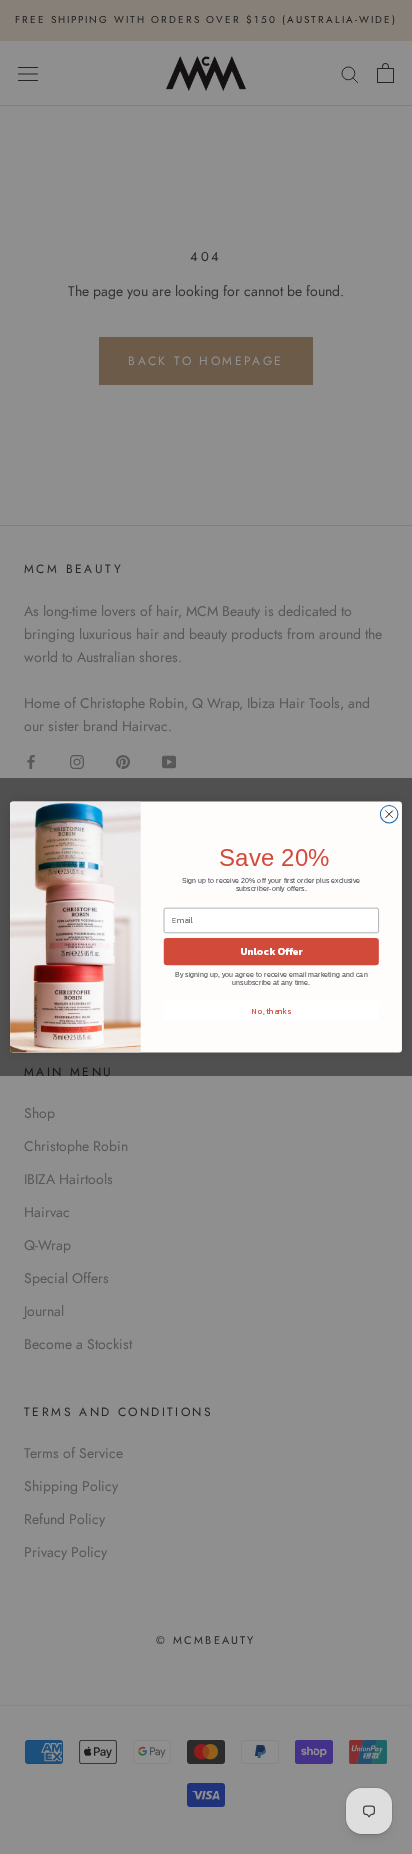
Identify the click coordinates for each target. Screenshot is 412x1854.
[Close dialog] (389, 814)
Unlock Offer (271, 951)
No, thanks (271, 1011)
